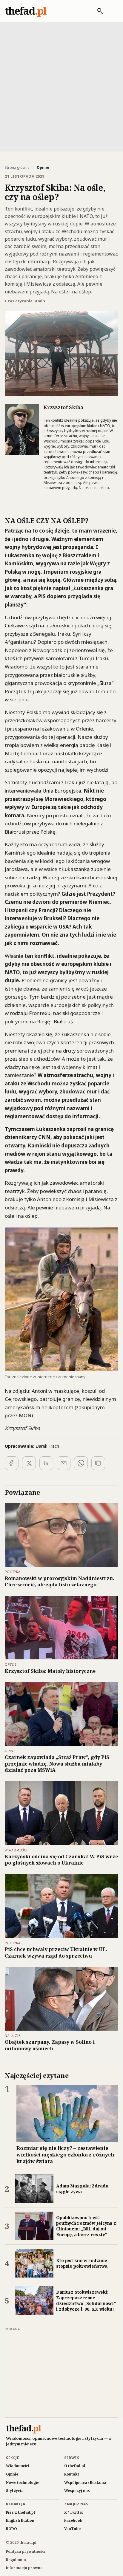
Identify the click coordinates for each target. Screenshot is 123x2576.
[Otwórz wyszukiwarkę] (97, 11)
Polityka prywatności (26, 2551)
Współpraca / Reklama (85, 2483)
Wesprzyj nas (77, 2491)
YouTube (72, 2529)
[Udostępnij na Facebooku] (12, 1463)
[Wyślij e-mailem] (64, 1463)
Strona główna (17, 168)
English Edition (20, 2520)
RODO (11, 2529)
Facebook (73, 2520)
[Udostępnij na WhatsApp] (81, 1463)
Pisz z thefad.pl (20, 2512)
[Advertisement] (61, 86)
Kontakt (72, 2474)
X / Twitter (74, 2512)
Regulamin (16, 2560)
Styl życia (15, 2491)
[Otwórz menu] (112, 11)
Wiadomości (18, 2466)
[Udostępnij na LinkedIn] (46, 1463)
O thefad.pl (75, 2466)
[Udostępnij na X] (29, 1463)
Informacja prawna (24, 2568)
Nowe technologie (23, 2483)
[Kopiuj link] (98, 1463)
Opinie (12, 2474)
